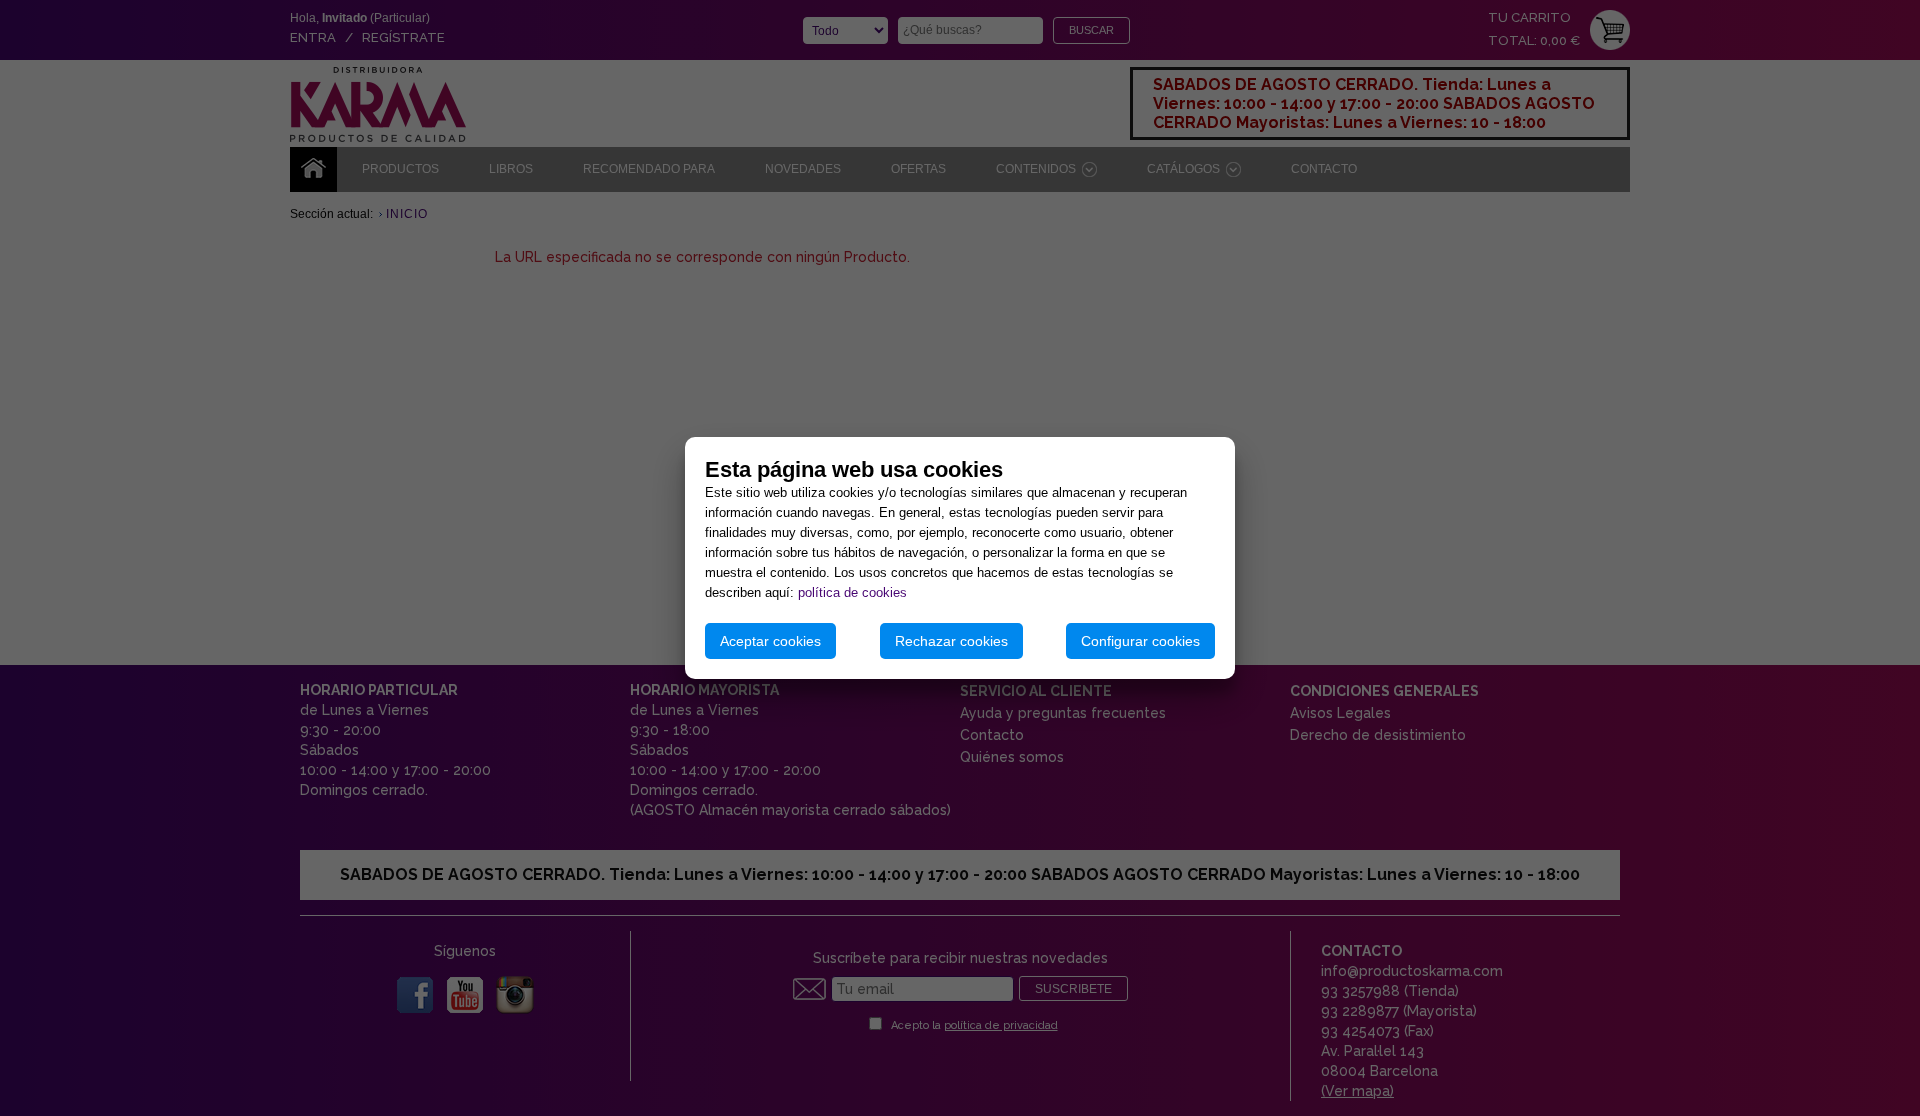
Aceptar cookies (770, 641)
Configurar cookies (1140, 641)
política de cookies (852, 592)
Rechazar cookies (951, 641)
